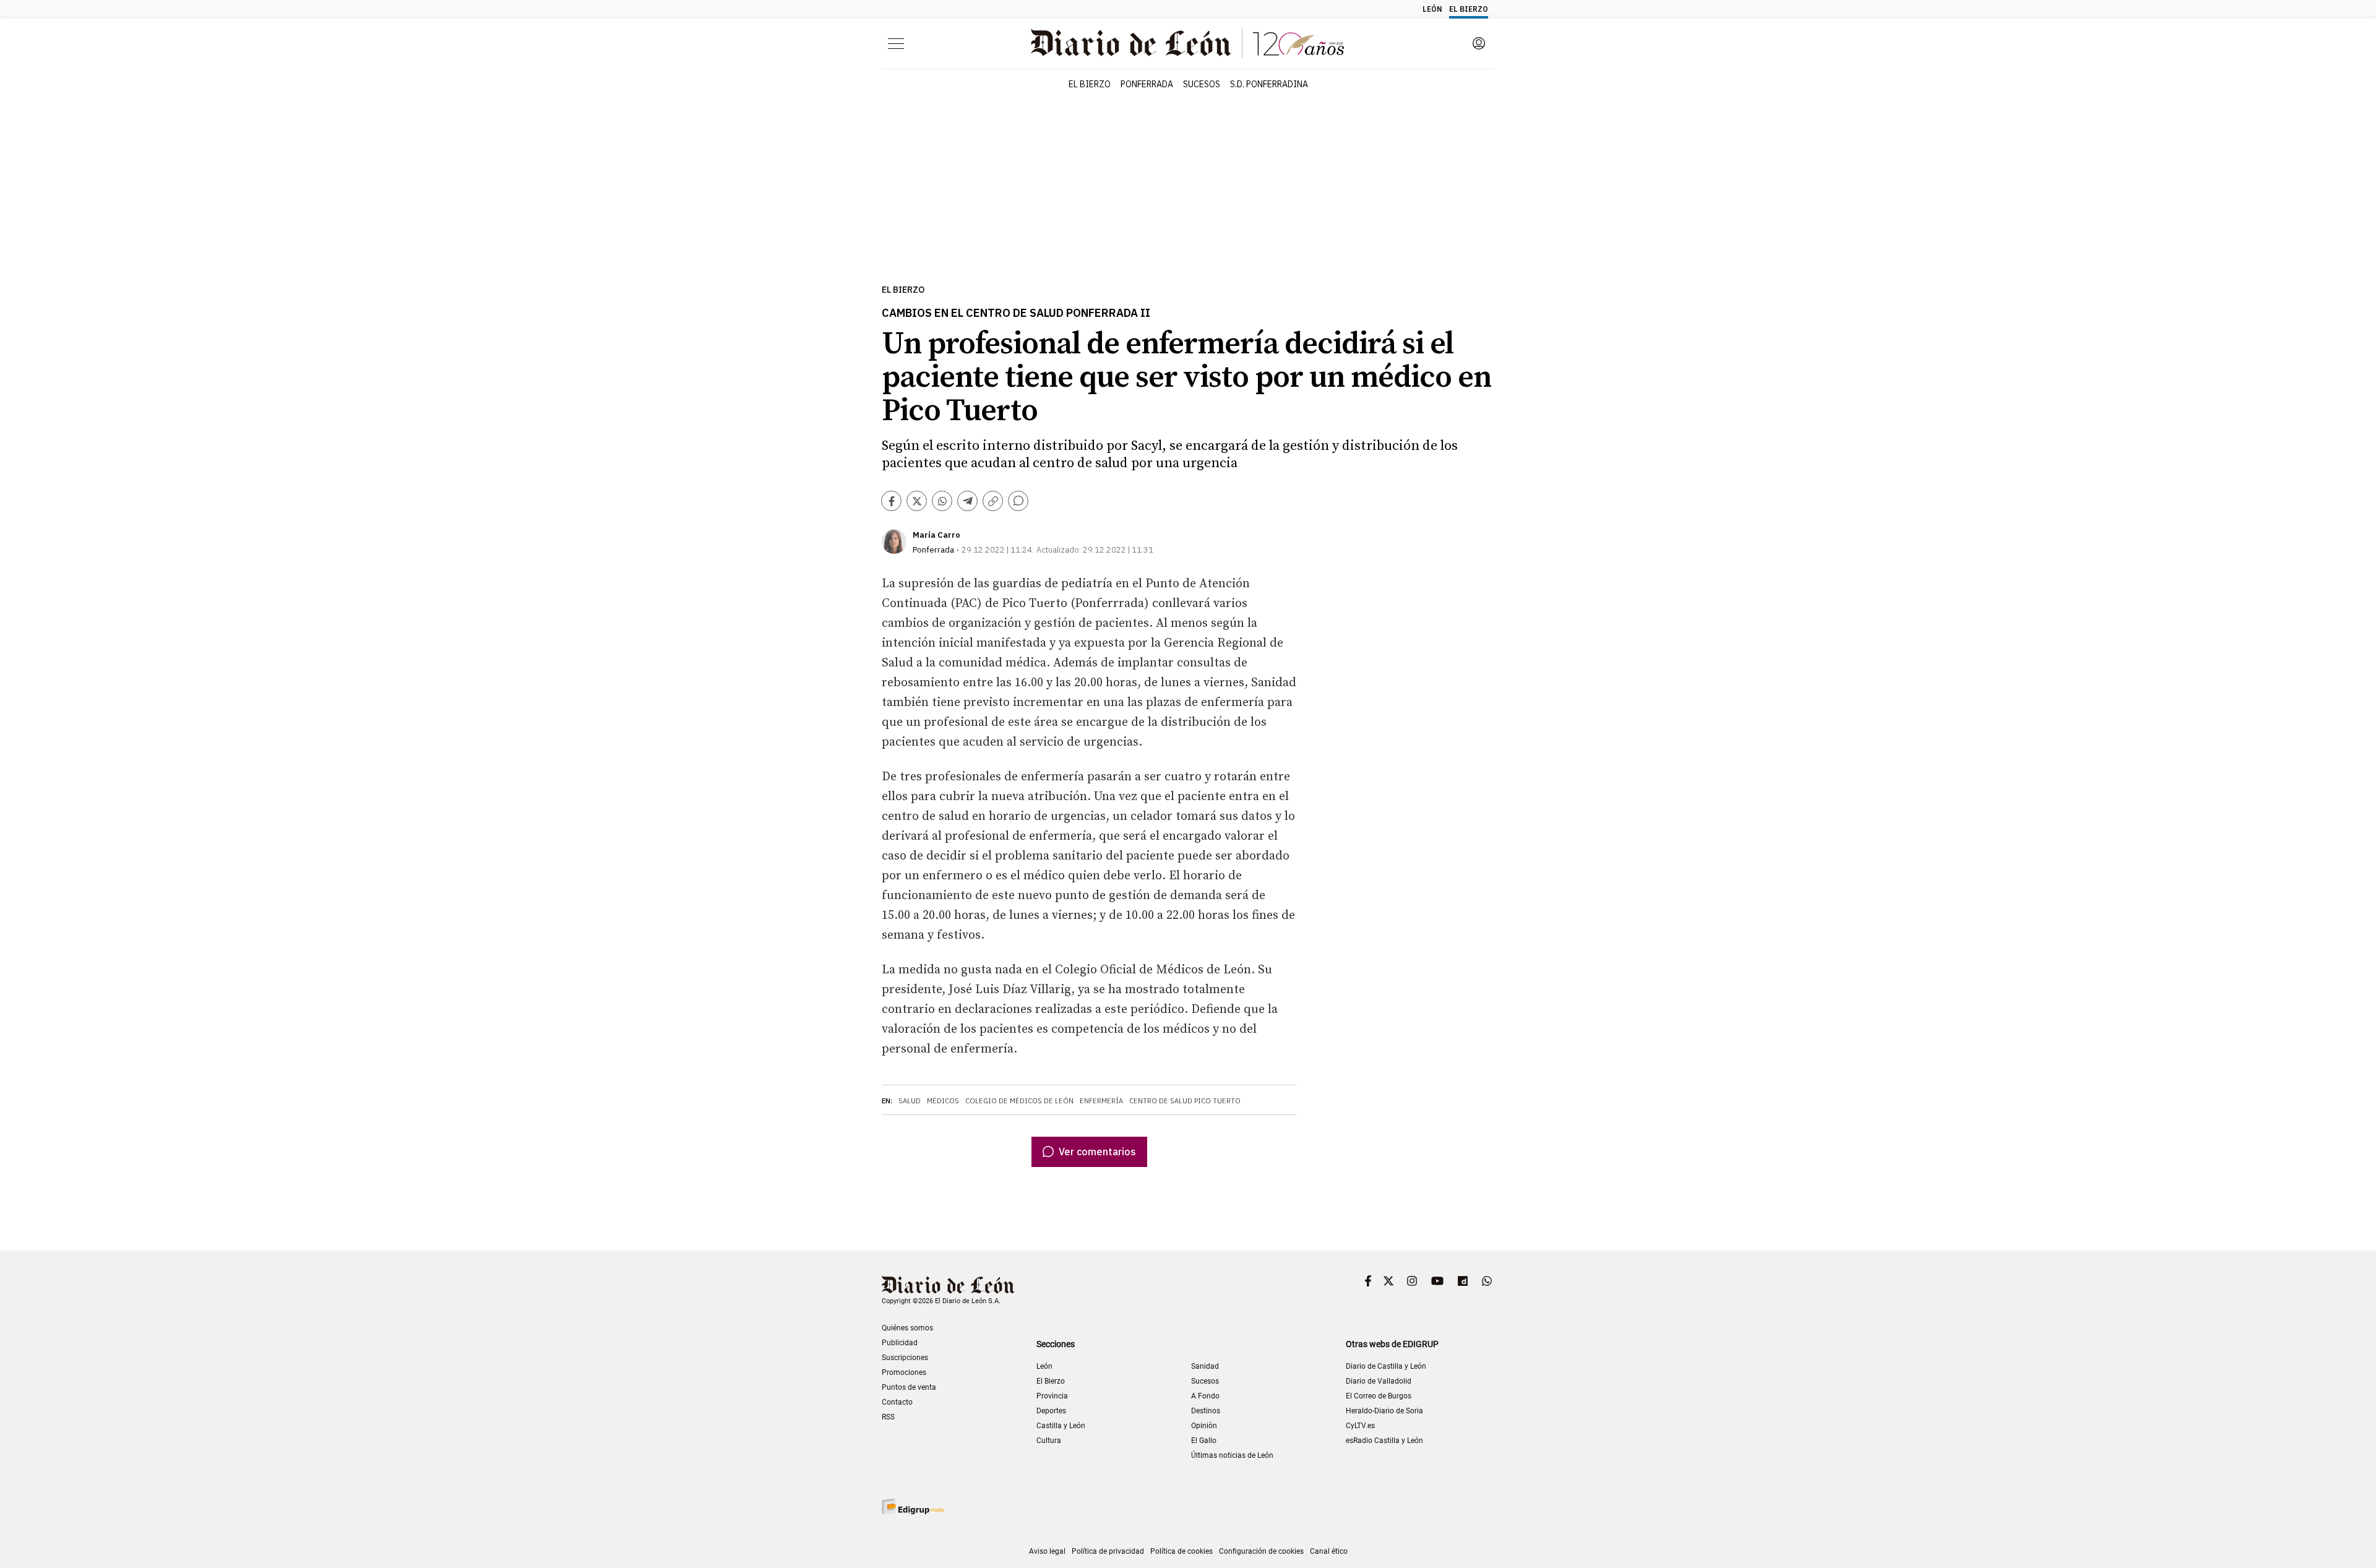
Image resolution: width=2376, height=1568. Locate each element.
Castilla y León (1061, 1426)
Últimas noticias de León (1232, 1455)
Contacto (897, 1402)
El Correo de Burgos (1379, 1396)
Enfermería (1101, 1101)
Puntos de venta (909, 1387)
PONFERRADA (1147, 84)
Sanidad (1205, 1366)
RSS (888, 1417)
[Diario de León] (948, 1286)
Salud (910, 1101)
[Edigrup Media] (913, 1506)
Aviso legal (1047, 1551)
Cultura (1049, 1441)
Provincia (1052, 1396)
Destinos (1206, 1411)
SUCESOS (1202, 84)
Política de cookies (1182, 1551)
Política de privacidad (1108, 1551)
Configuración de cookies (1261, 1551)
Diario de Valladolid (1379, 1381)
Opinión (1204, 1426)
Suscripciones (905, 1358)
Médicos (943, 1101)
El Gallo (1204, 1441)
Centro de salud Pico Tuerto (1185, 1101)
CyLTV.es (1360, 1426)
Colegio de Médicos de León (1019, 1101)
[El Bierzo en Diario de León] (1187, 43)
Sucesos (1205, 1381)
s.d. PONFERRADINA (1269, 84)
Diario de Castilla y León (1386, 1366)
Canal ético (1329, 1551)
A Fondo (1205, 1396)
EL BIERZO (1090, 84)
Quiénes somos (907, 1328)
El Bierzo (903, 290)
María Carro (936, 535)
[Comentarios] (1018, 501)
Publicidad (900, 1343)
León (1044, 1366)
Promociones (904, 1372)
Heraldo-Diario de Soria (1384, 1411)
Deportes (1051, 1411)
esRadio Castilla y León (1384, 1441)
